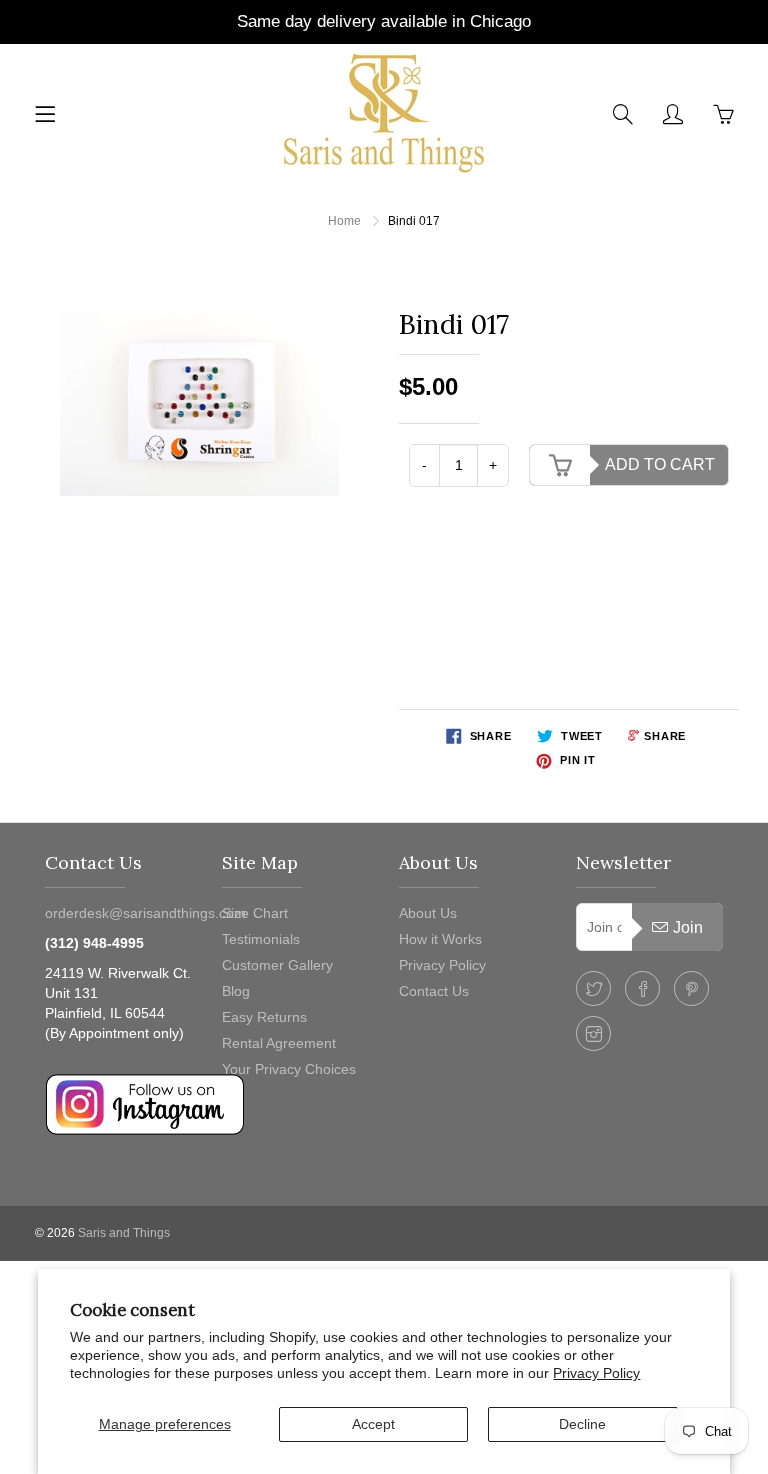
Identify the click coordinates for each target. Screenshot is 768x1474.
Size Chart (255, 913)
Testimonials (261, 939)
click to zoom (205, 403)
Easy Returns (264, 1017)
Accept (373, 1424)
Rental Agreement (279, 1043)
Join (688, 927)
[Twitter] (593, 988)
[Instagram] (593, 1033)
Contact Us (434, 991)
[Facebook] (642, 988)
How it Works (440, 939)
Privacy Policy (596, 1373)
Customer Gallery (277, 965)
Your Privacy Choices (289, 1069)
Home (344, 221)
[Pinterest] (691, 988)
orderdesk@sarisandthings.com (145, 913)
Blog (236, 991)
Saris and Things (124, 1233)
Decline (582, 1424)
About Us (428, 913)
